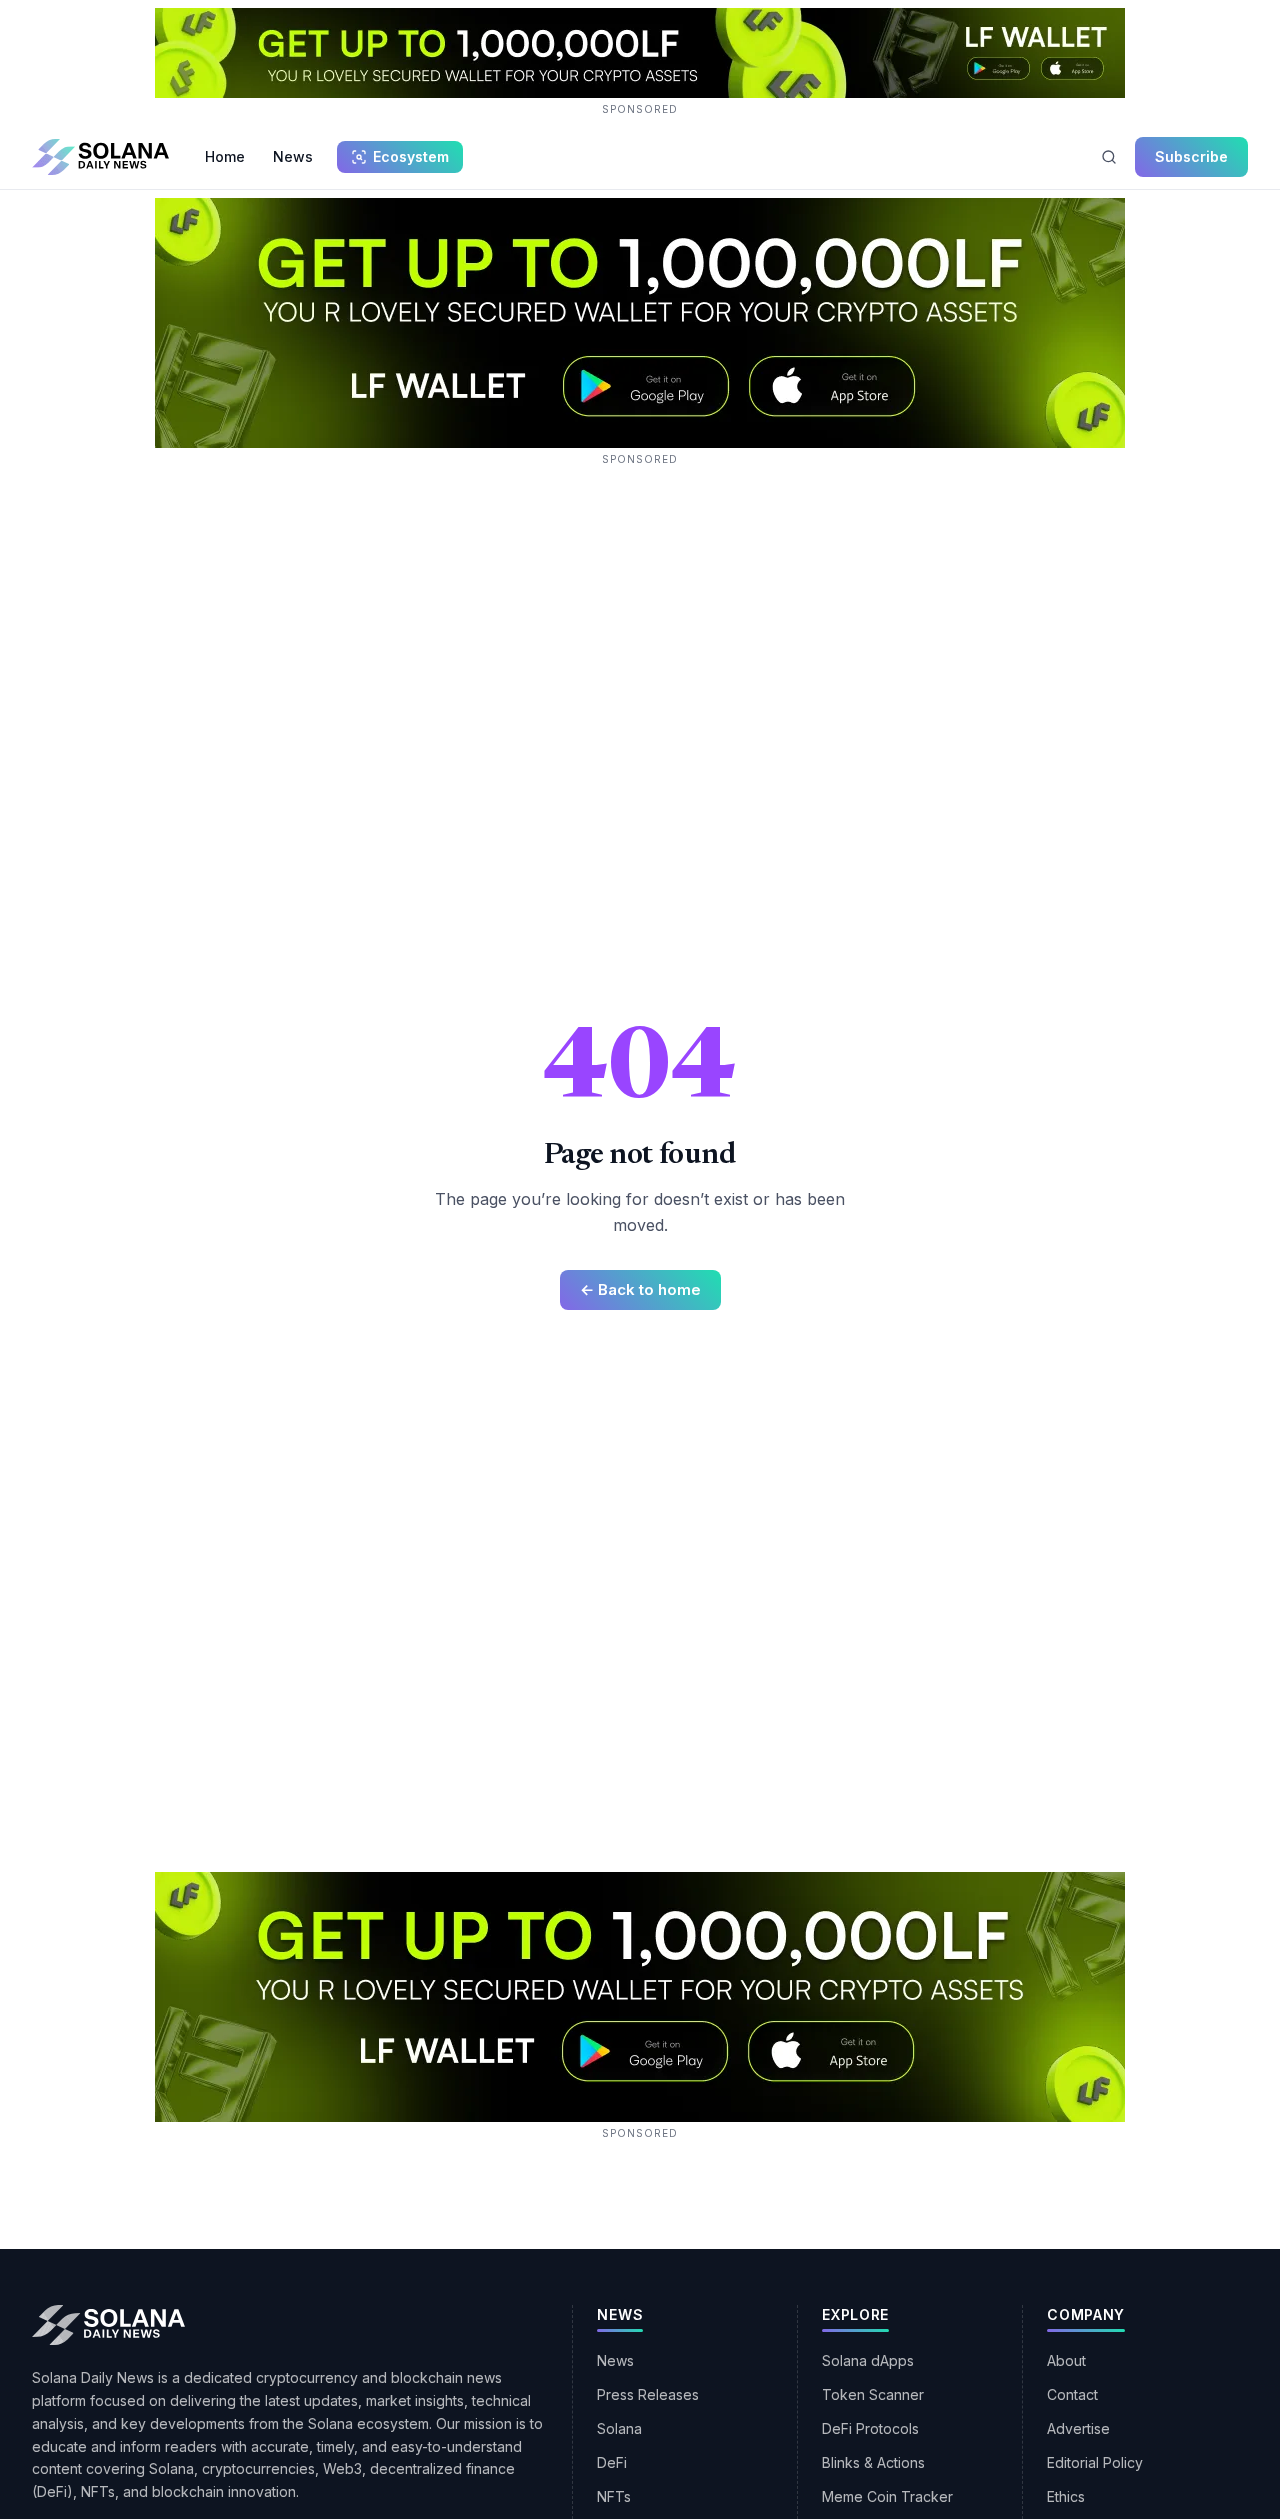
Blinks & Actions (873, 2462)
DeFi (612, 2462)
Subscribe (1191, 156)
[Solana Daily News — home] (100, 157)
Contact (1072, 2394)
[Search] (1109, 157)
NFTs (614, 2496)
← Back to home (640, 1289)
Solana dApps (868, 2360)
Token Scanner (873, 2394)
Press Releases (648, 2394)
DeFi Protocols (870, 2428)
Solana (619, 2428)
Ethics (1066, 2496)
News (293, 156)
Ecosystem (411, 156)
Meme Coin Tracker (887, 2496)
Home (225, 156)
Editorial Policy (1095, 2462)
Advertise (1078, 2428)
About (1066, 2360)
